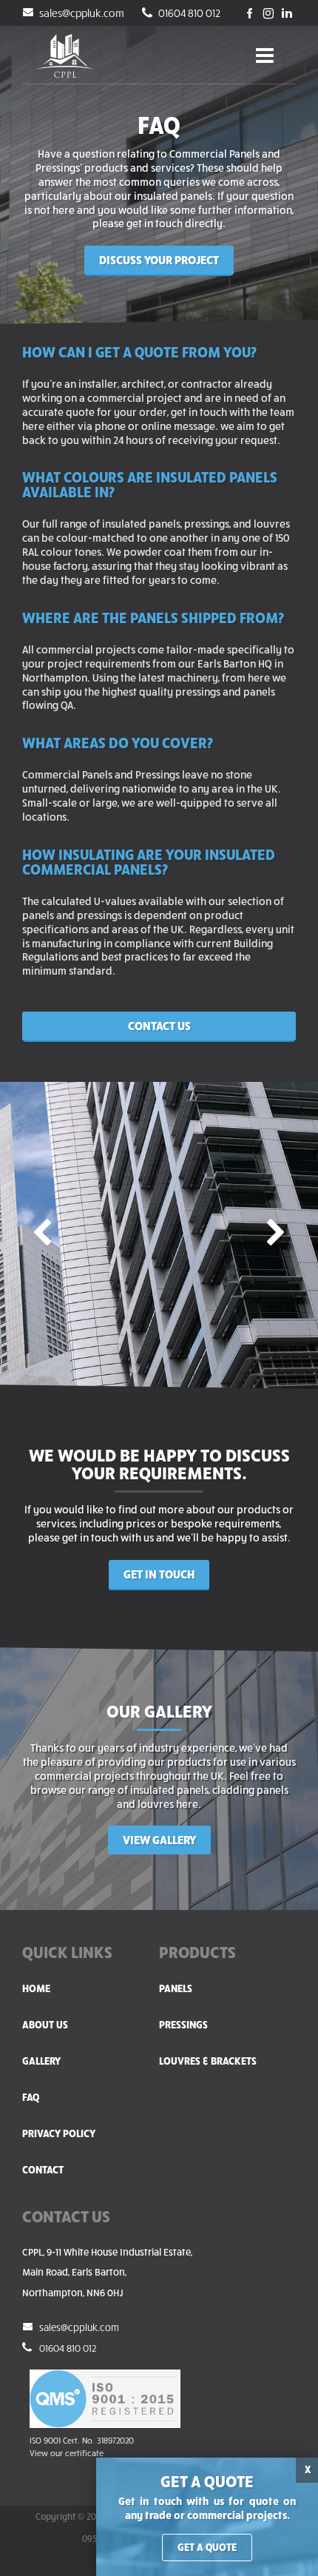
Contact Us (159, 1025)
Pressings (183, 2024)
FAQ (31, 2097)
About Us (45, 2024)
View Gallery (159, 1839)
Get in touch (159, 1573)
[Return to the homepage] (65, 56)
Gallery (41, 2061)
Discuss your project (159, 259)
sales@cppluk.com (81, 13)
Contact (43, 2169)
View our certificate (67, 2453)
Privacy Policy (59, 2133)
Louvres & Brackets (208, 2061)
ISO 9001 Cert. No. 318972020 (82, 2440)
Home (36, 1988)
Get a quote (207, 2547)
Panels (176, 1988)
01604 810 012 (188, 13)
